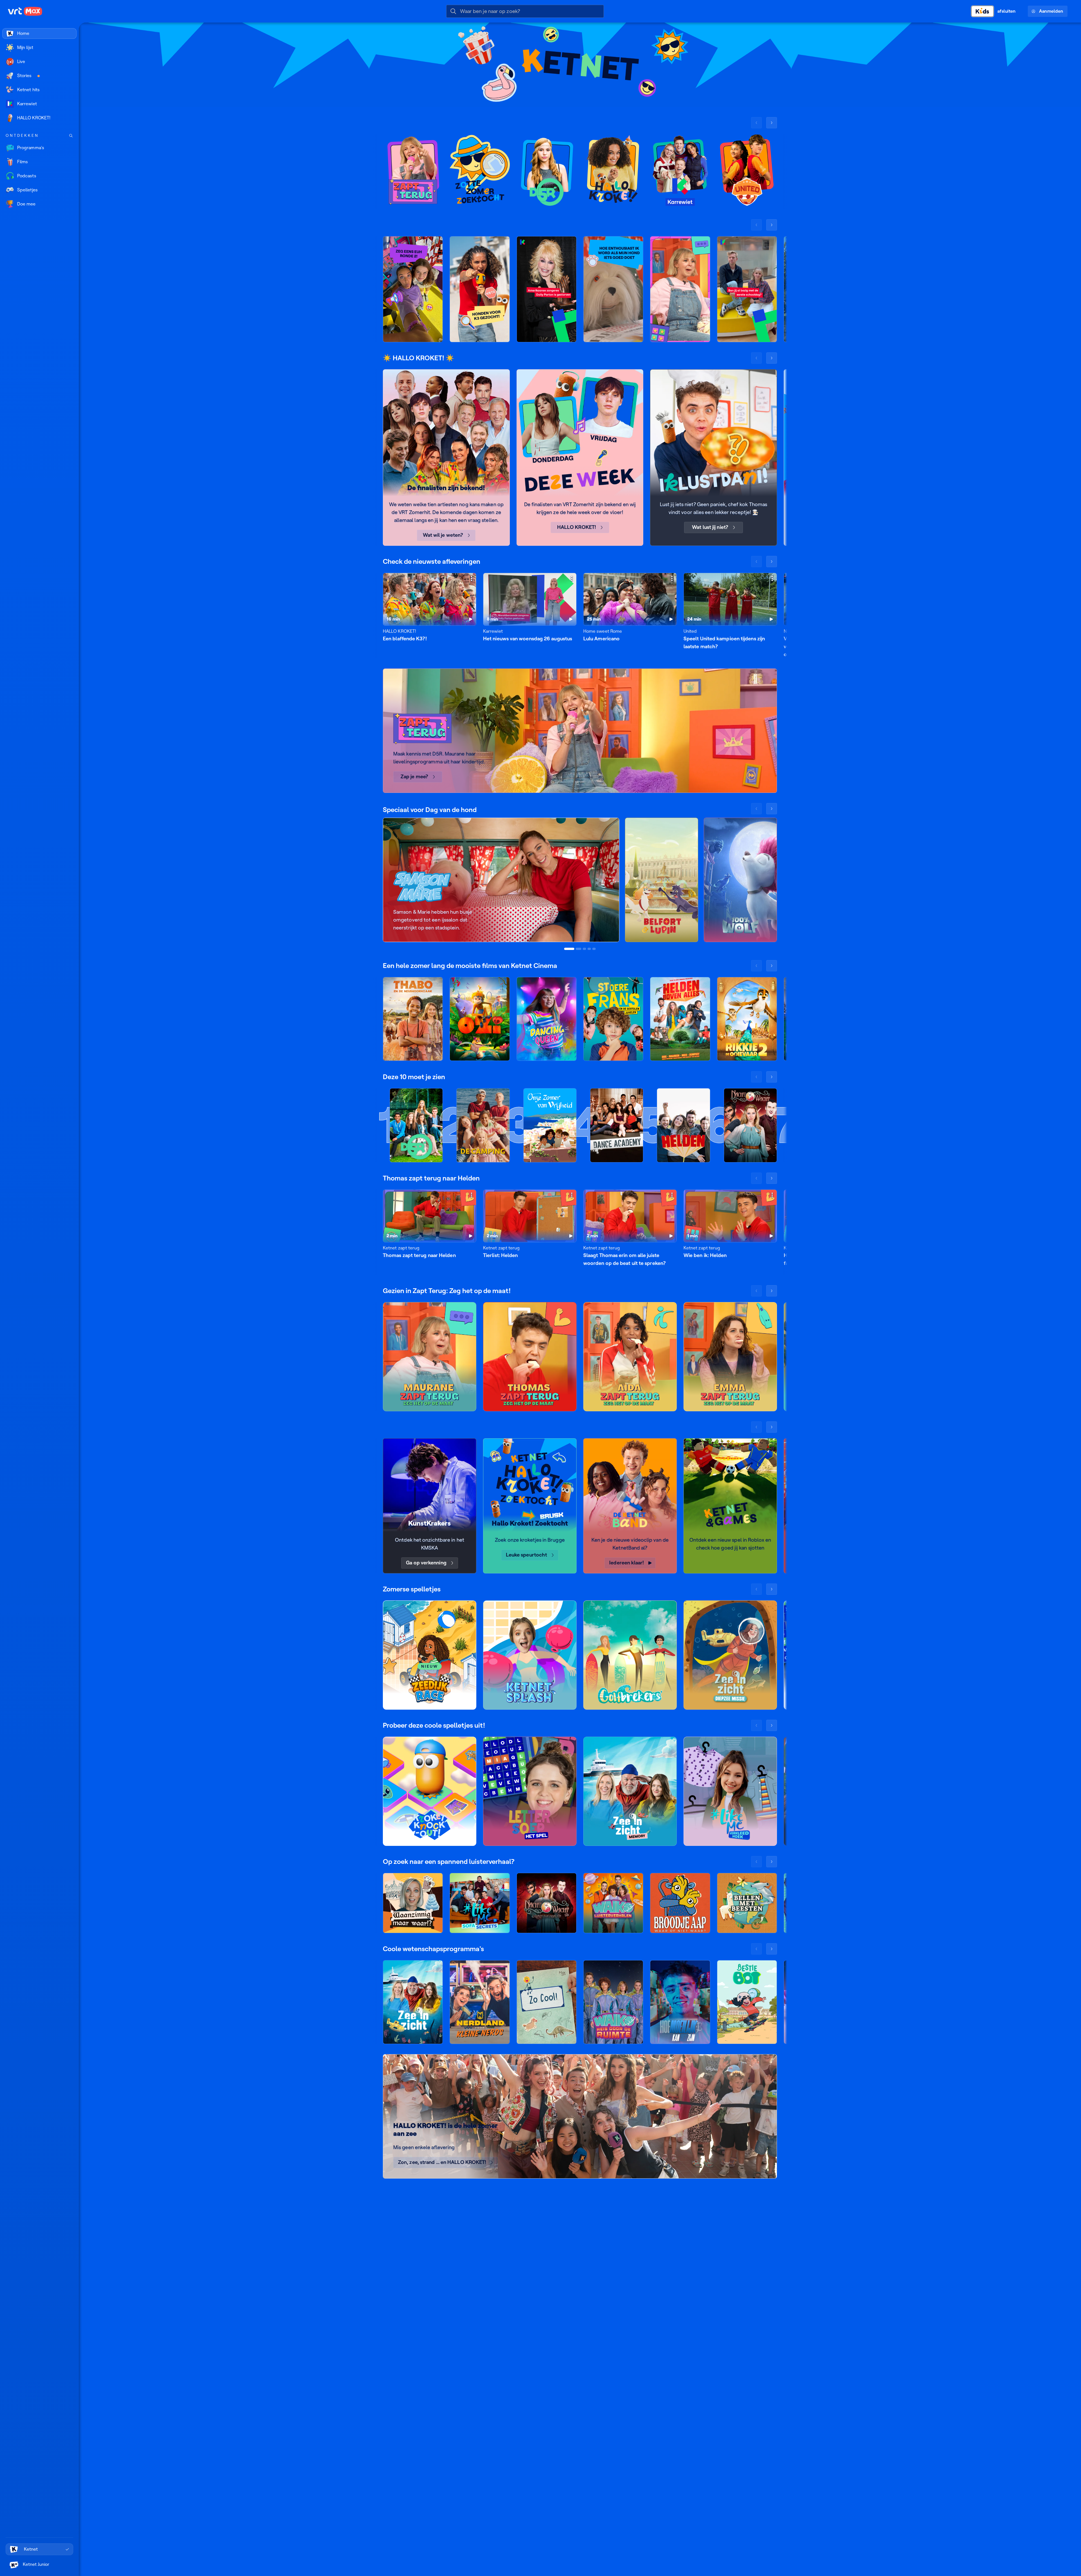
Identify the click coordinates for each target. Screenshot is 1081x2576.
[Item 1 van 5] (569, 949)
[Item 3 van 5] (584, 949)
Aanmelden (1051, 11)
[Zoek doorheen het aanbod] (71, 136)
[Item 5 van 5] (594, 949)
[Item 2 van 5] (579, 949)
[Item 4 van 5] (589, 949)
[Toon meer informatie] (472, 578)
